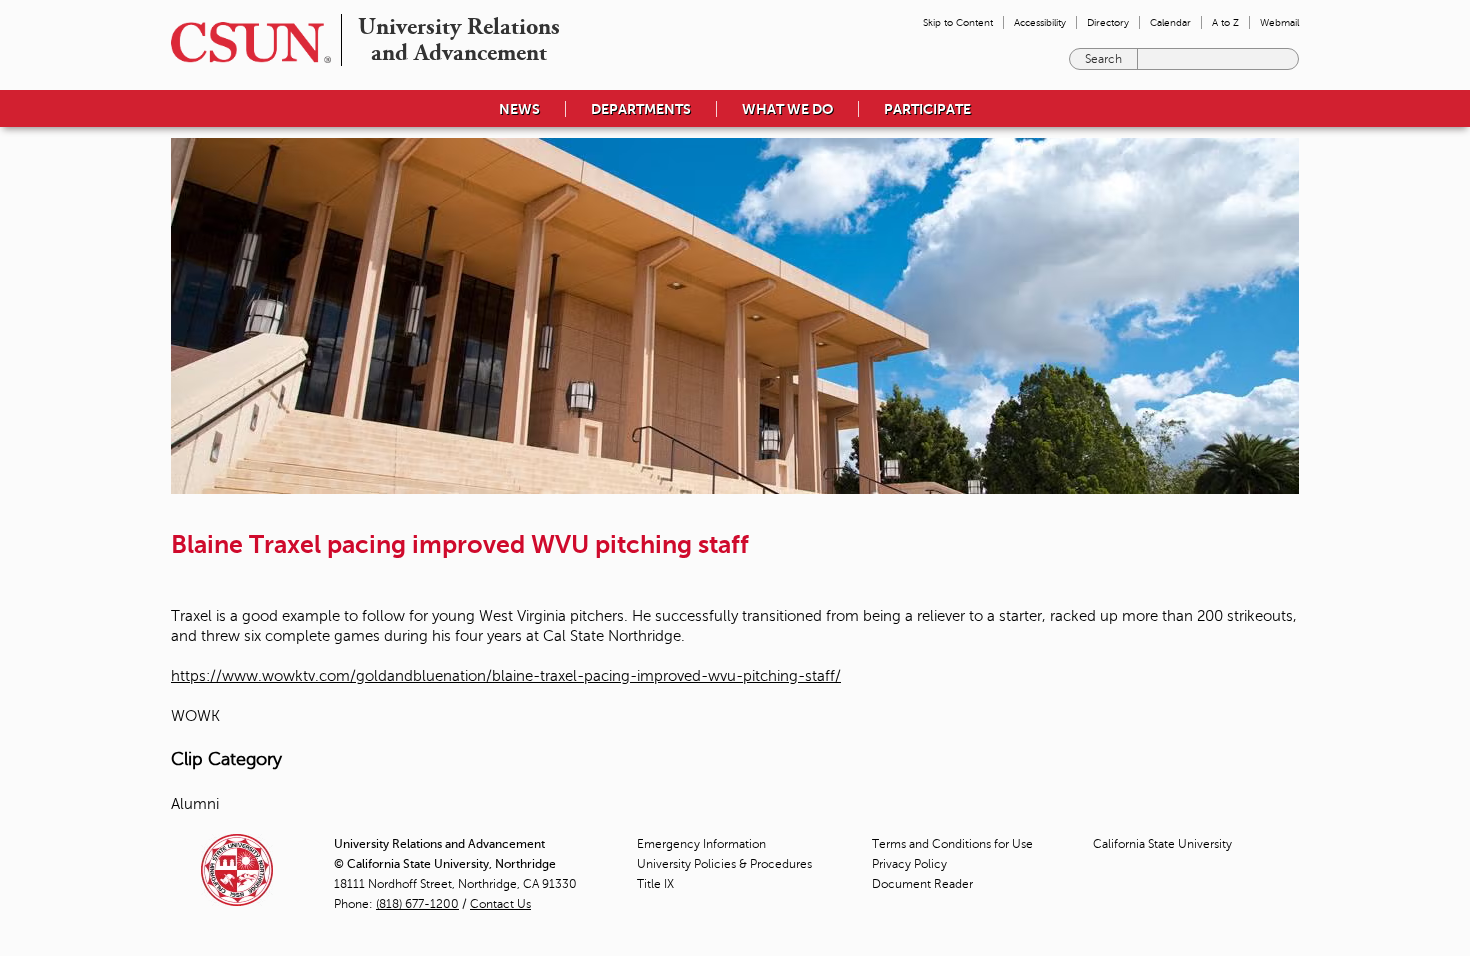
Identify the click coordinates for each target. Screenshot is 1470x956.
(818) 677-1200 (417, 904)
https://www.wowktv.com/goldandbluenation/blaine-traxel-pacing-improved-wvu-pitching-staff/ (506, 676)
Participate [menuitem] (927, 109)
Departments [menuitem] (641, 109)
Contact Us (500, 904)
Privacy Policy (909, 864)
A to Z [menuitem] (1225, 22)
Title (655, 884)
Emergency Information (701, 844)
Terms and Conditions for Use (952, 844)
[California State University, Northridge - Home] (245, 42)
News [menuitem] (519, 109)
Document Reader (922, 884)
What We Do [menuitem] (787, 109)
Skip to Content (958, 22)
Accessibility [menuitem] (1040, 22)
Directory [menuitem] (1108, 22)
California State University (1162, 844)
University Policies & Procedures (724, 864)
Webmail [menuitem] (1279, 22)
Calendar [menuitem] (1170, 22)
